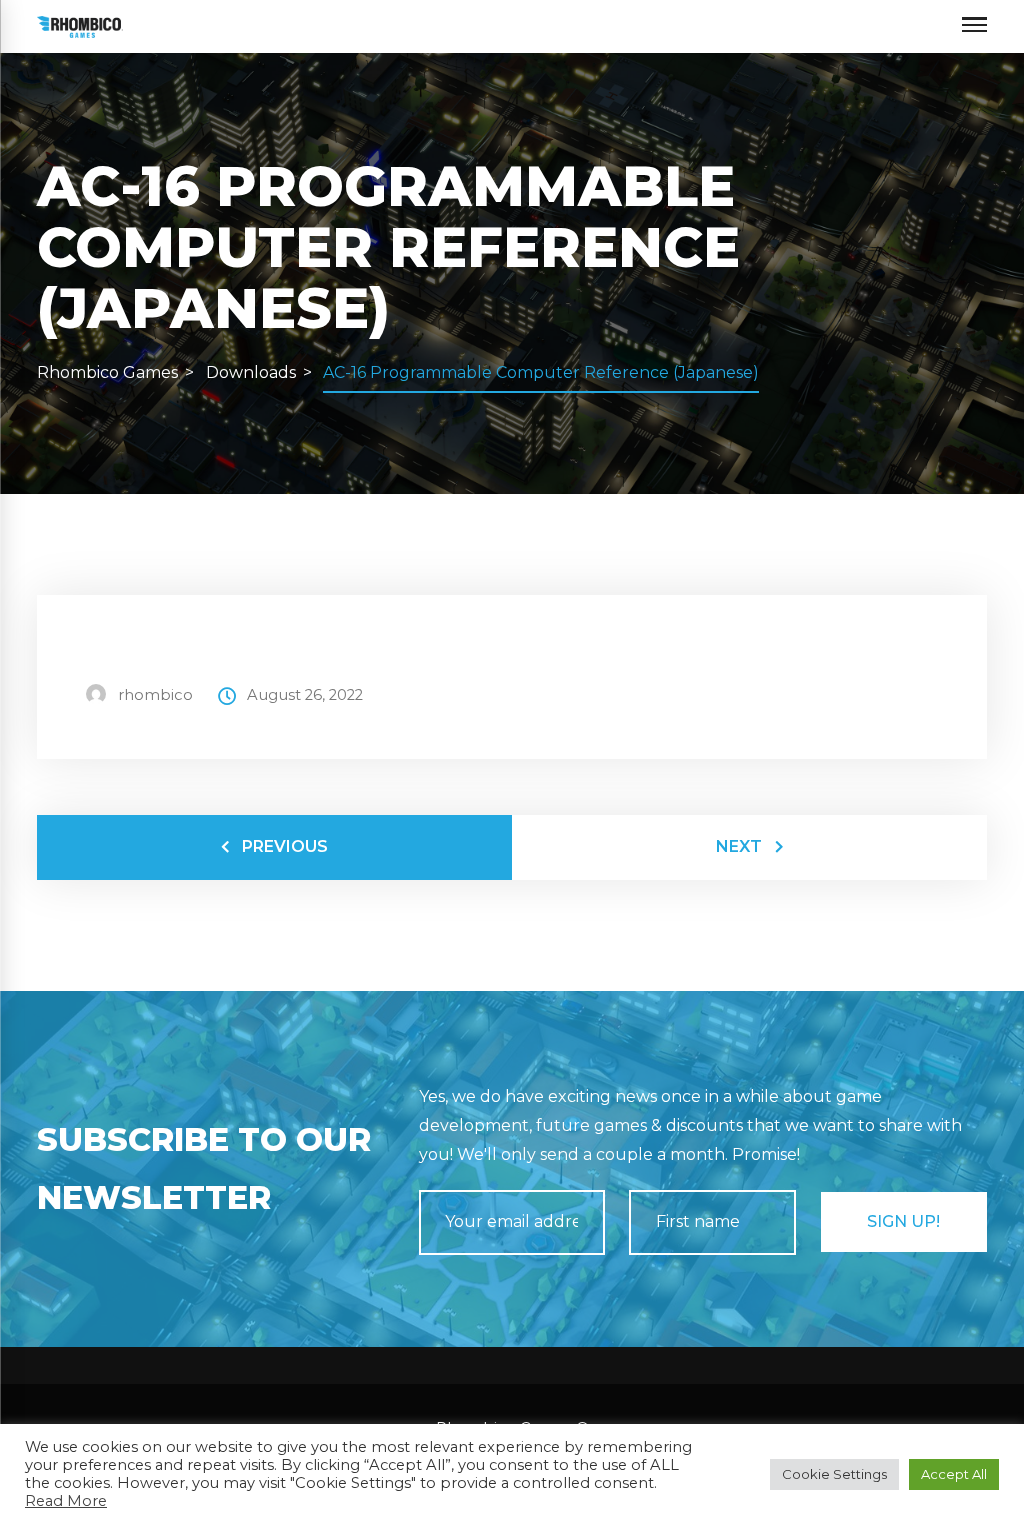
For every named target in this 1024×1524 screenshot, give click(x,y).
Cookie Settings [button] (834, 1474)
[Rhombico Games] (80, 25)
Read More (66, 1501)
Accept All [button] (954, 1474)
